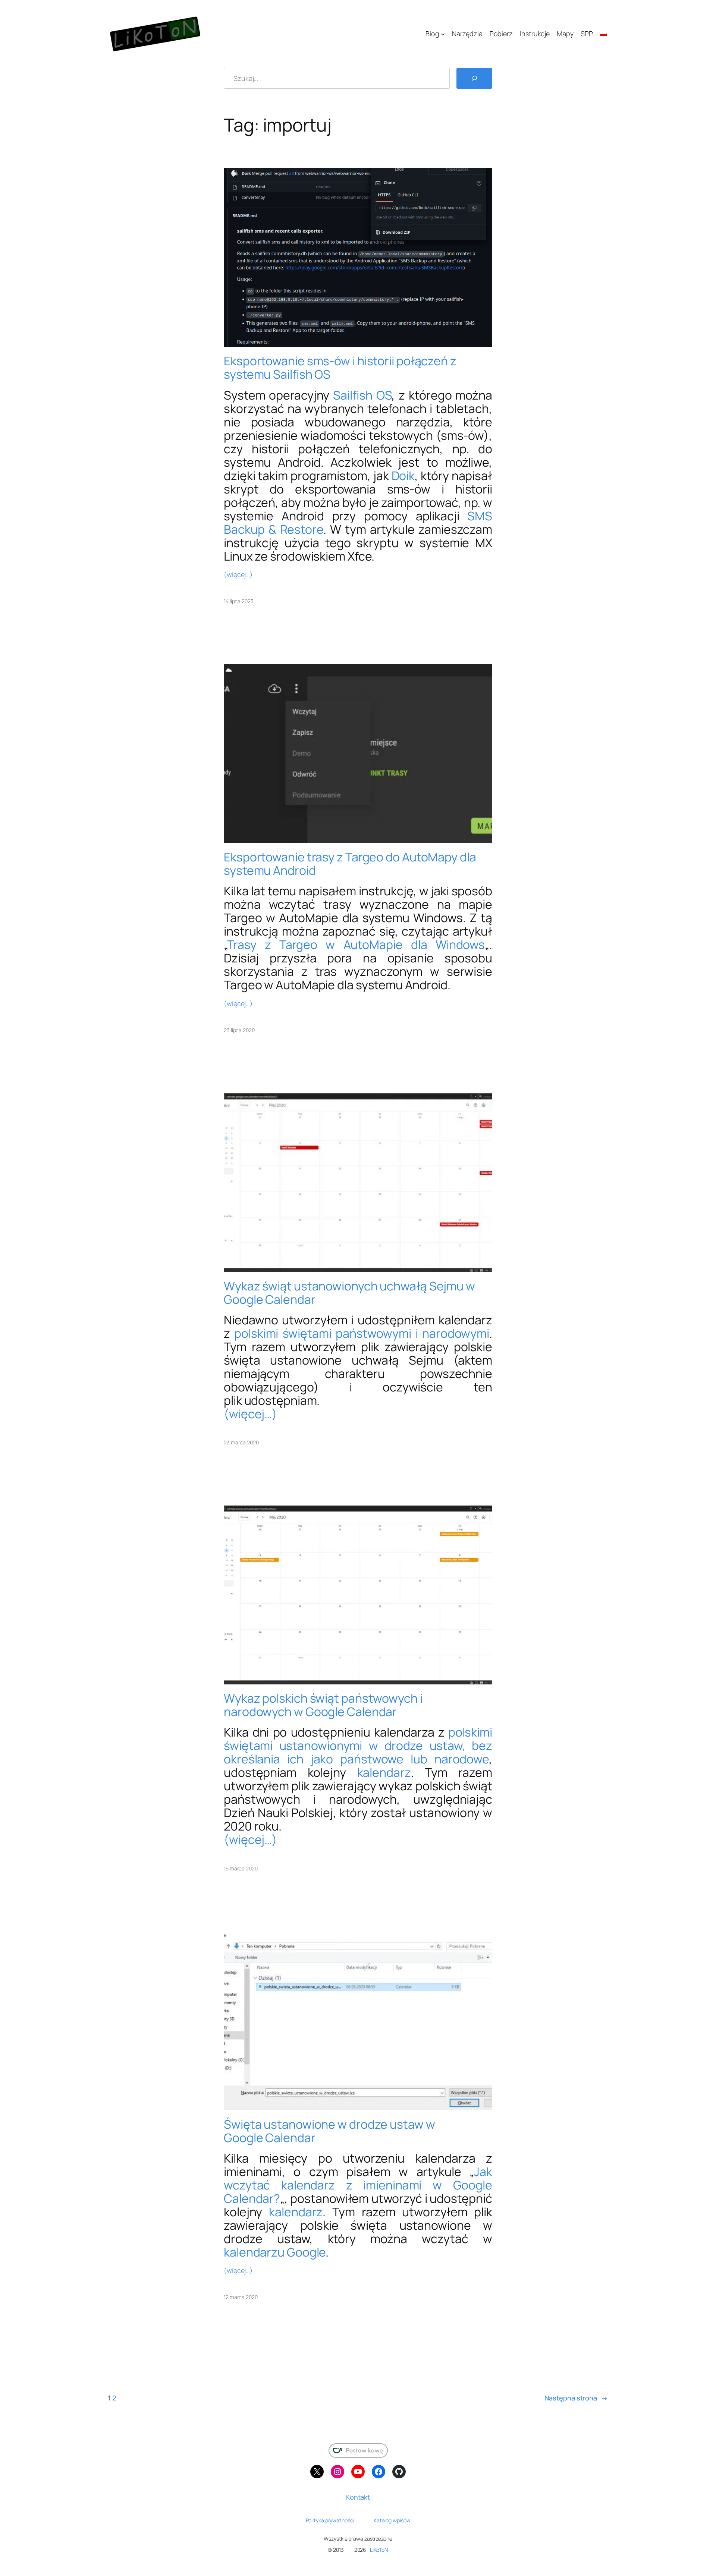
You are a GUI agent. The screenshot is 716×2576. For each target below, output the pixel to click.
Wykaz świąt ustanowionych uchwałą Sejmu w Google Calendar (349, 1293)
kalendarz (384, 1772)
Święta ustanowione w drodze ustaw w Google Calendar (329, 2131)
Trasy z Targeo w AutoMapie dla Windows (356, 945)
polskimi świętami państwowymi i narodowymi (362, 1333)
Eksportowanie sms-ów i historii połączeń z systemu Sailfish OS (340, 368)
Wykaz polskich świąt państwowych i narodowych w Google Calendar (323, 1705)
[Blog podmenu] (443, 34)
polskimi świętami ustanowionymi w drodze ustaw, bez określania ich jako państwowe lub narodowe (358, 1746)
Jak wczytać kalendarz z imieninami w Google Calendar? (358, 2185)
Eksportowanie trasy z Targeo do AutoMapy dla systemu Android (350, 864)
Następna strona (576, 2398)
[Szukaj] (474, 78)
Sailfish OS (362, 395)
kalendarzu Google (275, 2252)
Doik (403, 476)
